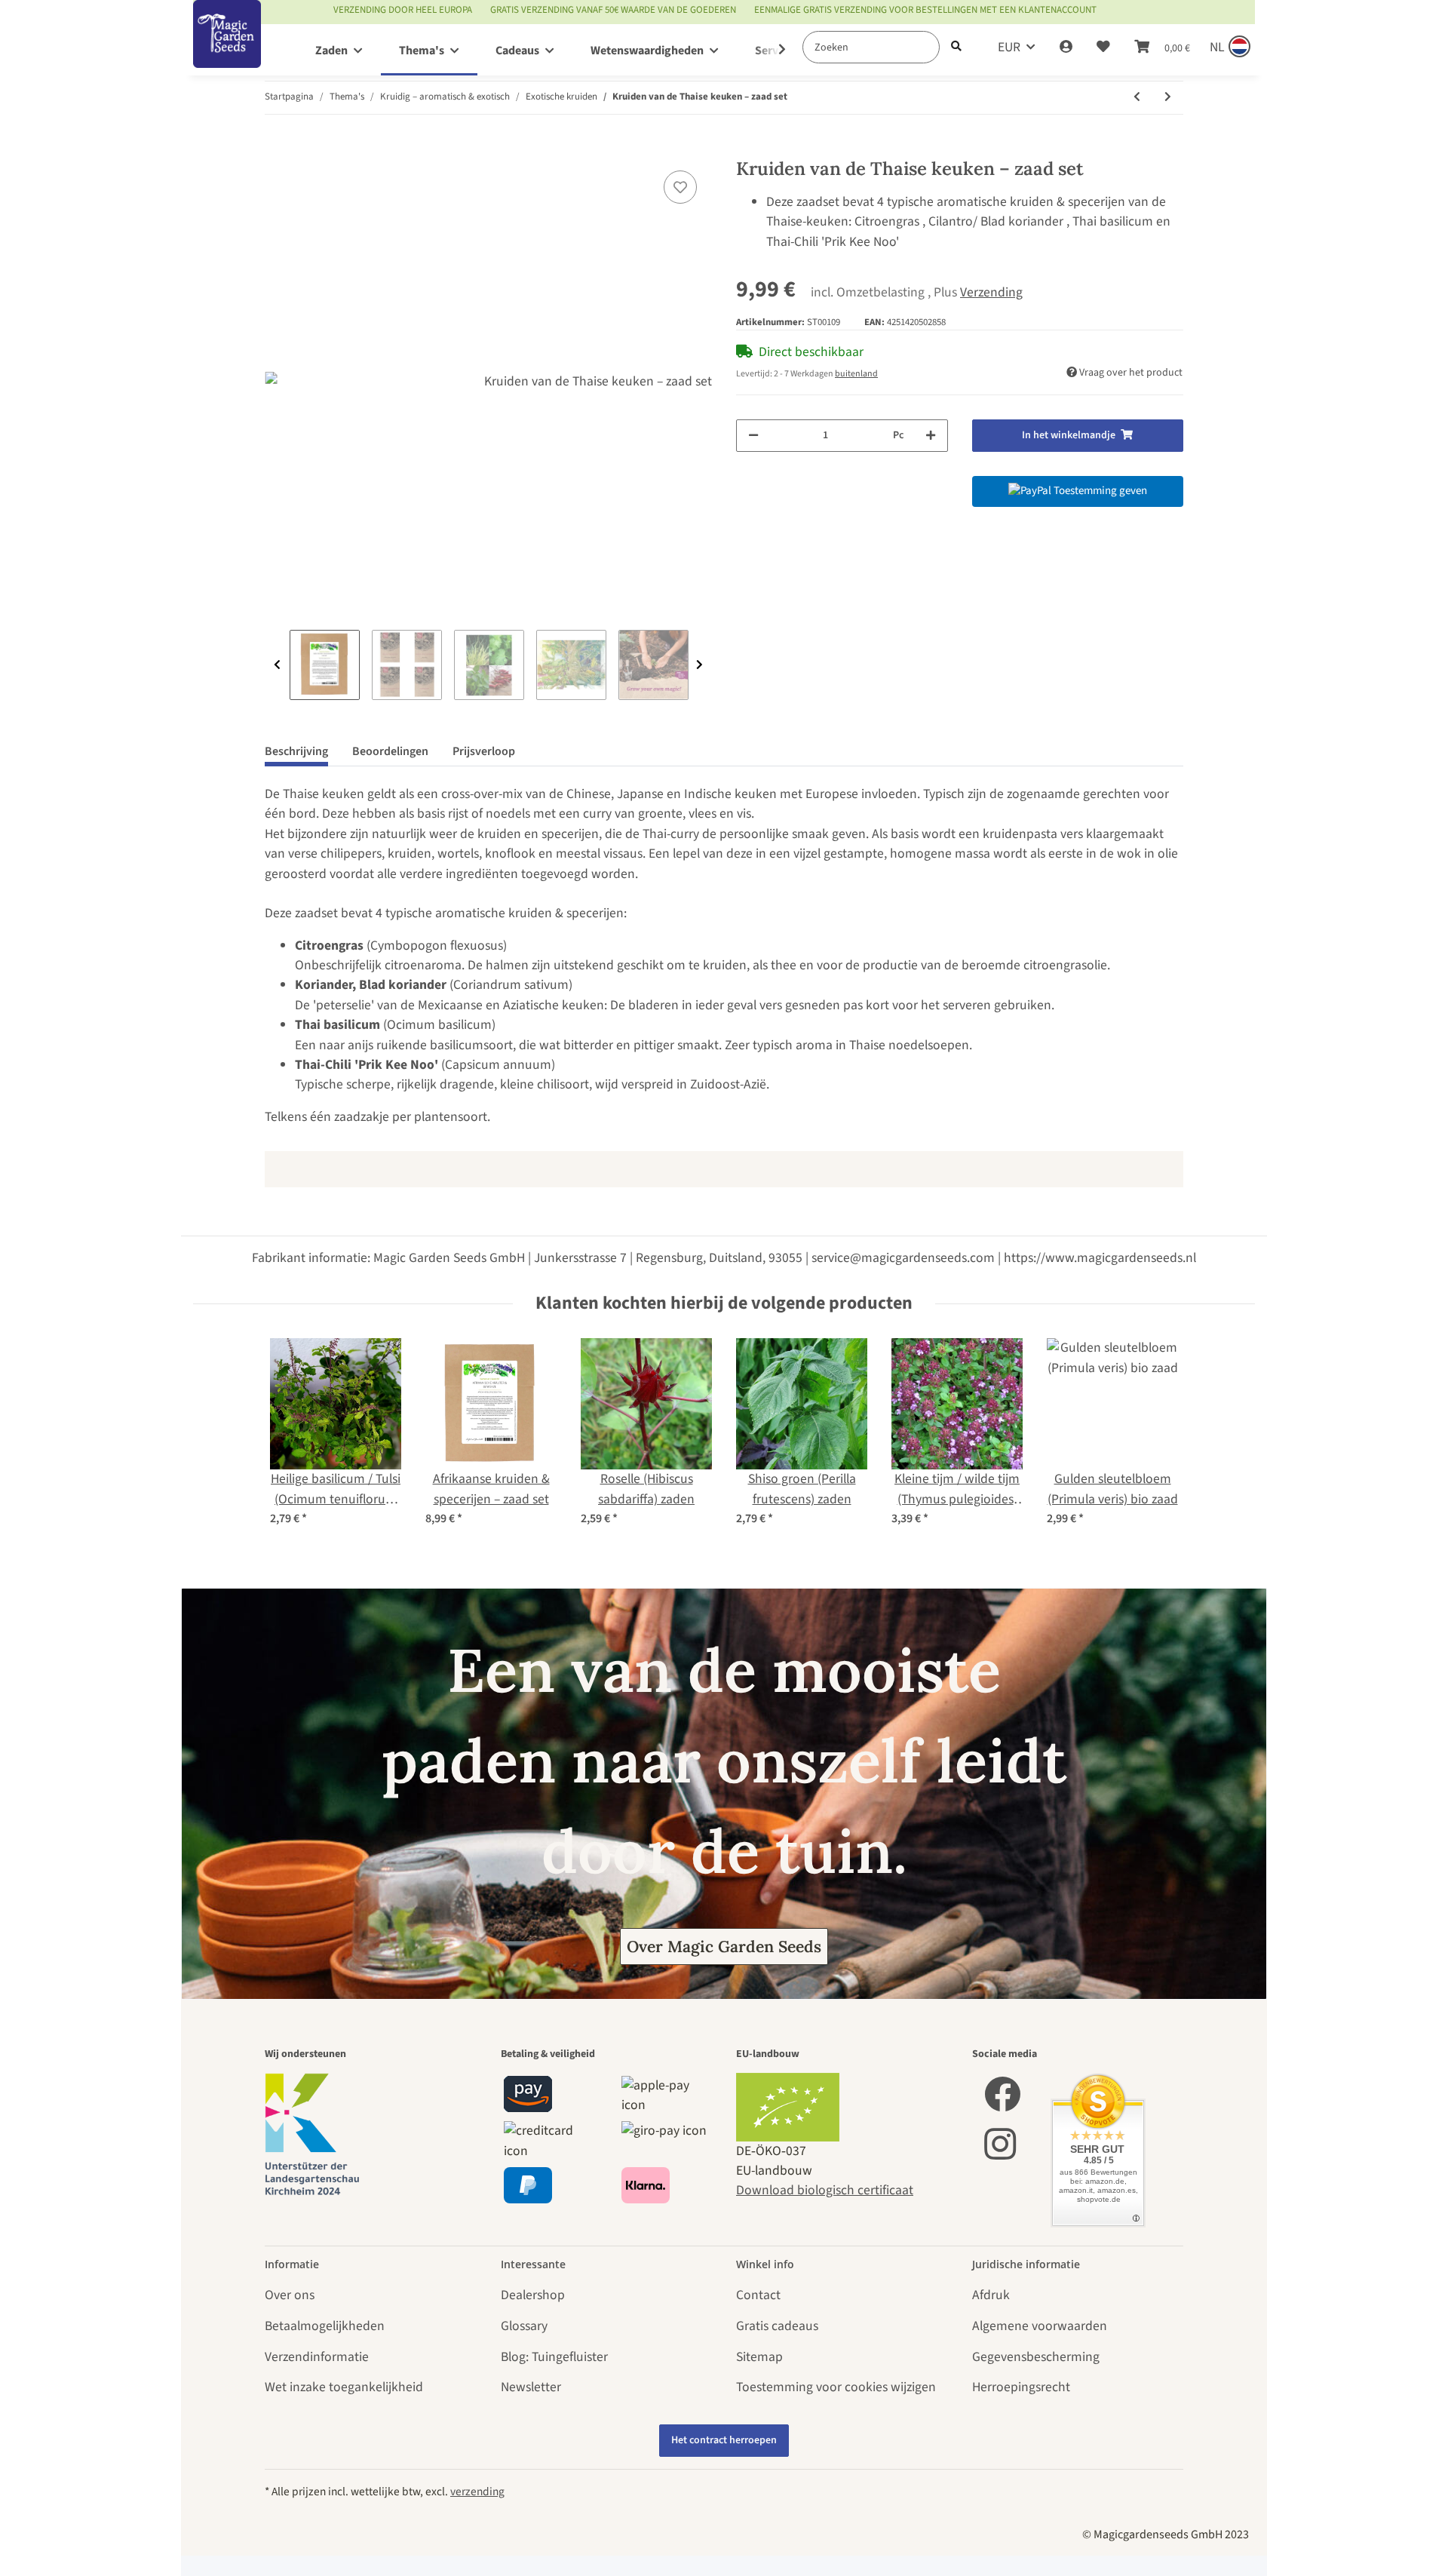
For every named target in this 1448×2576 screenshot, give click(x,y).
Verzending (991, 292)
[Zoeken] (956, 47)
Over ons (290, 2295)
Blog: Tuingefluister (554, 2357)
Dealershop (533, 2295)
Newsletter (531, 2387)
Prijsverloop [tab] (484, 751)
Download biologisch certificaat (825, 2190)
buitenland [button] (856, 374)
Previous (277, 665)
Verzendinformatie (317, 2357)
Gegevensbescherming (1036, 2357)
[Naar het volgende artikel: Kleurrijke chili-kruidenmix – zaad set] (1168, 98)
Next (699, 665)
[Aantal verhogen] (931, 436)
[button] (1066, 48)
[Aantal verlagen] (753, 436)
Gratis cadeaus (777, 2326)
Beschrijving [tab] (296, 751)
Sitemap (759, 2357)
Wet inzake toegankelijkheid (344, 2387)
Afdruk (991, 2295)
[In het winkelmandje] (277, 149)
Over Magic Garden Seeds (724, 1947)
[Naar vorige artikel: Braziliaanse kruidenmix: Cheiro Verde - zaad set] (1137, 98)
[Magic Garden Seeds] (227, 49)
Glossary (524, 2326)
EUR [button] (1009, 47)
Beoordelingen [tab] (390, 751)
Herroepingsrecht (1021, 2387)
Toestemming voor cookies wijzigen (836, 2387)
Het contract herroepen (724, 2440)
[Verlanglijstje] (1103, 48)
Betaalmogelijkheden (325, 2326)
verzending (477, 2492)
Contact (758, 2295)
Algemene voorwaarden (1040, 2326)
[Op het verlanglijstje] (680, 187)
